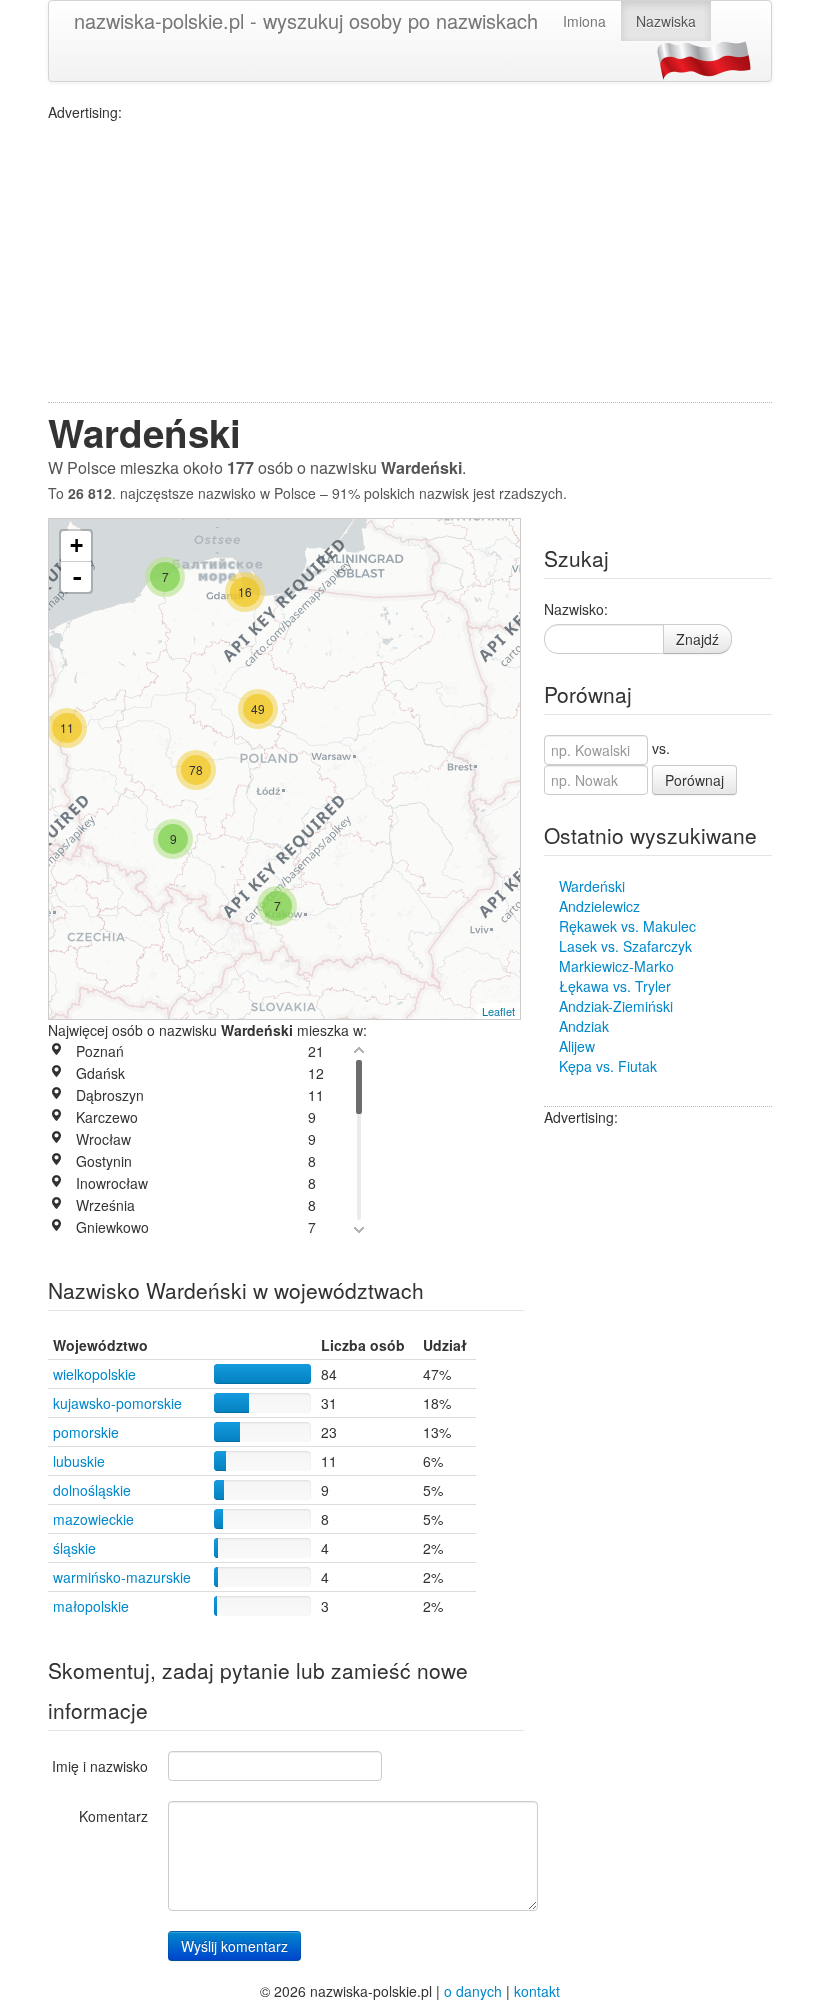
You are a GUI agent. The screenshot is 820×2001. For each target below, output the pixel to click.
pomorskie (86, 1432)
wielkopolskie (94, 1374)
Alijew (577, 1046)
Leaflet (498, 1011)
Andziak (584, 1026)
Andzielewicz (599, 906)
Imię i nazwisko (100, 1766)
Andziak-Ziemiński (616, 1006)
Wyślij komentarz (234, 1946)
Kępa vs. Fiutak (608, 1066)
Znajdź (697, 639)
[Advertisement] (410, 262)
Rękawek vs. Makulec (627, 926)
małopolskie (91, 1606)
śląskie (74, 1548)
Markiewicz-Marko (616, 966)
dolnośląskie (92, 1490)
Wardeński (592, 886)
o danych (473, 1991)
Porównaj (694, 780)
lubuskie (79, 1461)
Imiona (584, 21)
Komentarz (113, 1816)
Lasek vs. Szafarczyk (625, 946)
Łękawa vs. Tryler (615, 986)
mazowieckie (93, 1519)
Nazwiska (666, 21)
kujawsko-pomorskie (117, 1403)
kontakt (537, 1991)
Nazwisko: (576, 609)
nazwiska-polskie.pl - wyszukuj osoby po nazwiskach (306, 20)
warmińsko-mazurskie (122, 1577)
